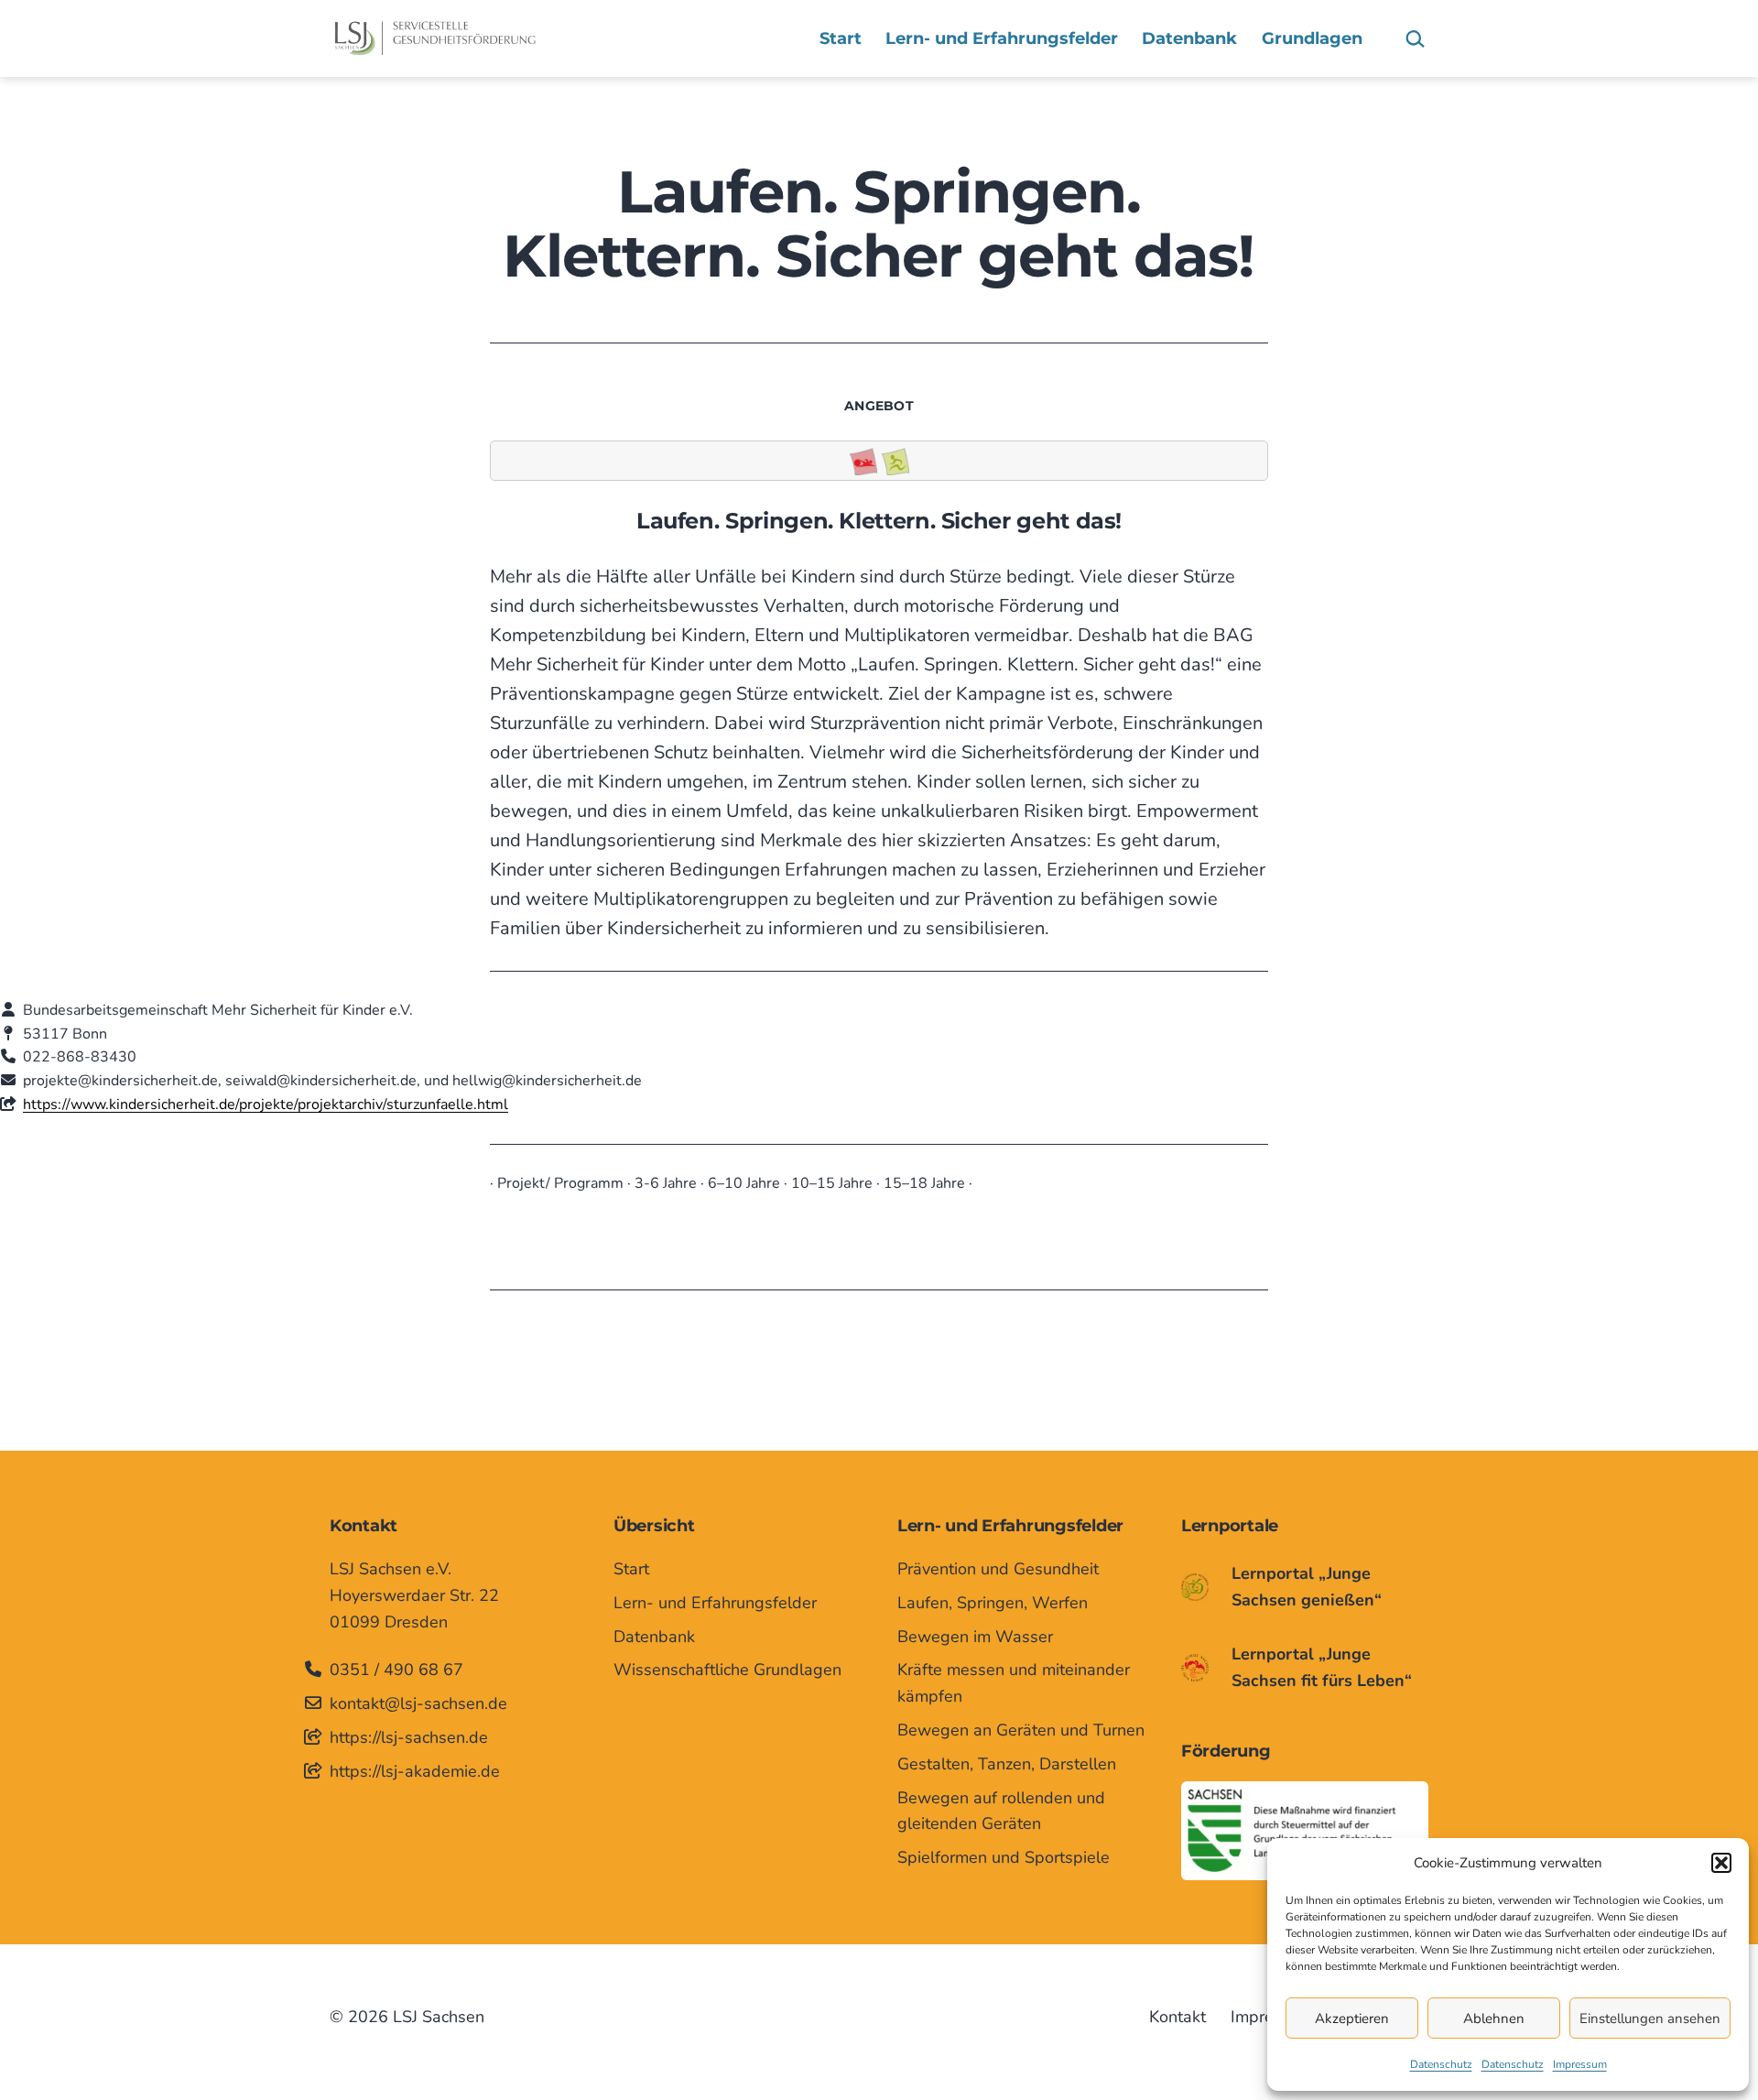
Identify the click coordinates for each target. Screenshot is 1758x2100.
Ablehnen (1494, 2018)
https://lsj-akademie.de (415, 1771)
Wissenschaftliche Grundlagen (727, 1670)
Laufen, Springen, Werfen (993, 1603)
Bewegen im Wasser (975, 1637)
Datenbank (1189, 38)
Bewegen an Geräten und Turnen (1021, 1730)
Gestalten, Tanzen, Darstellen (1007, 1764)
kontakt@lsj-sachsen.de (418, 1703)
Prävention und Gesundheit (998, 1569)
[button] (1721, 1863)
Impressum (1580, 2064)
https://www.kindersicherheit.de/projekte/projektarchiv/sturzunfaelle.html (266, 1104)
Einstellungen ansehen (1650, 2018)
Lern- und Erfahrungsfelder (1002, 38)
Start (841, 38)
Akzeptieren (1352, 2018)
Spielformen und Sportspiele (1004, 1857)
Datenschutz (1441, 2064)
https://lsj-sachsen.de (409, 1737)
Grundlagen (1312, 38)
